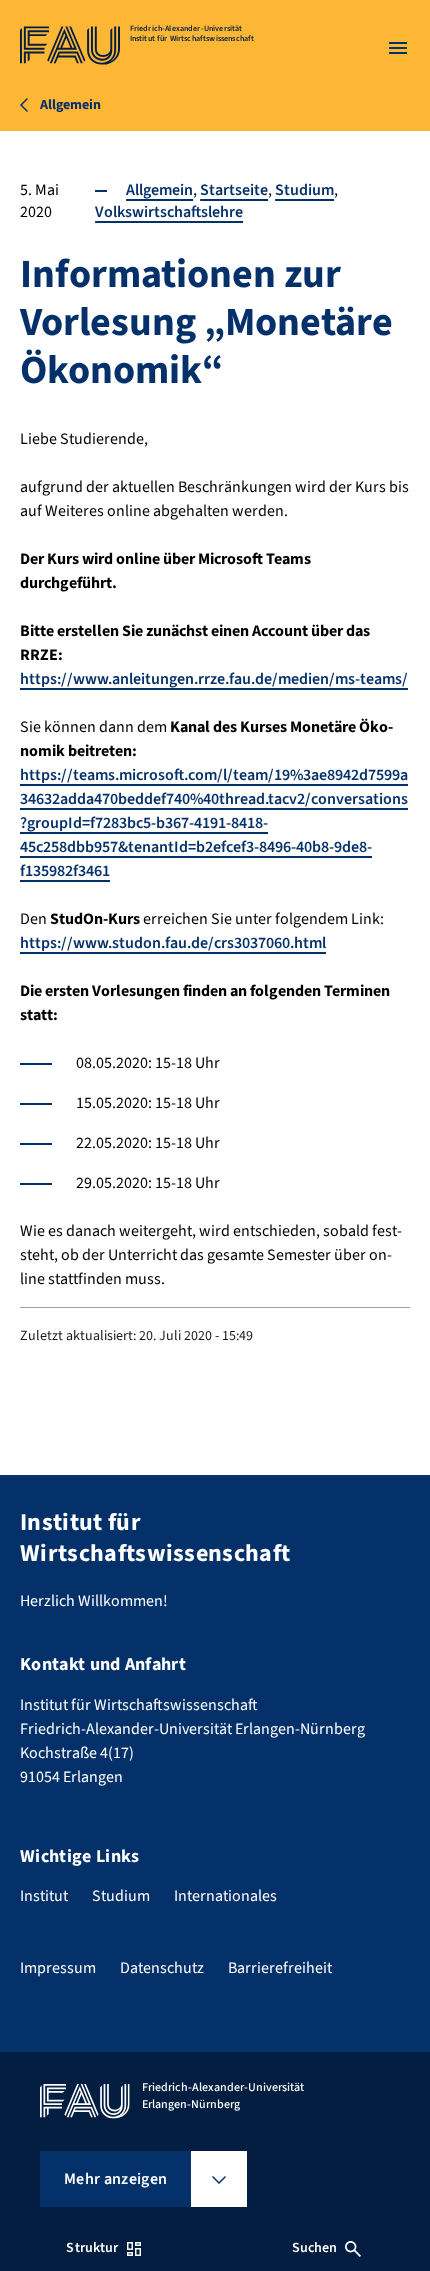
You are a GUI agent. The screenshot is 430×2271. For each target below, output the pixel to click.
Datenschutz (162, 1968)
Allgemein (159, 190)
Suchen (315, 2248)
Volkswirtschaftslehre (169, 212)
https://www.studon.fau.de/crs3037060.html (173, 943)
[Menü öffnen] (398, 48)
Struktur (92, 2248)
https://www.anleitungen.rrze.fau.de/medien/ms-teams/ (214, 679)
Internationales (225, 1896)
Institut (44, 1896)
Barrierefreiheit (280, 1968)
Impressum (58, 1968)
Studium (304, 190)
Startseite (234, 190)
